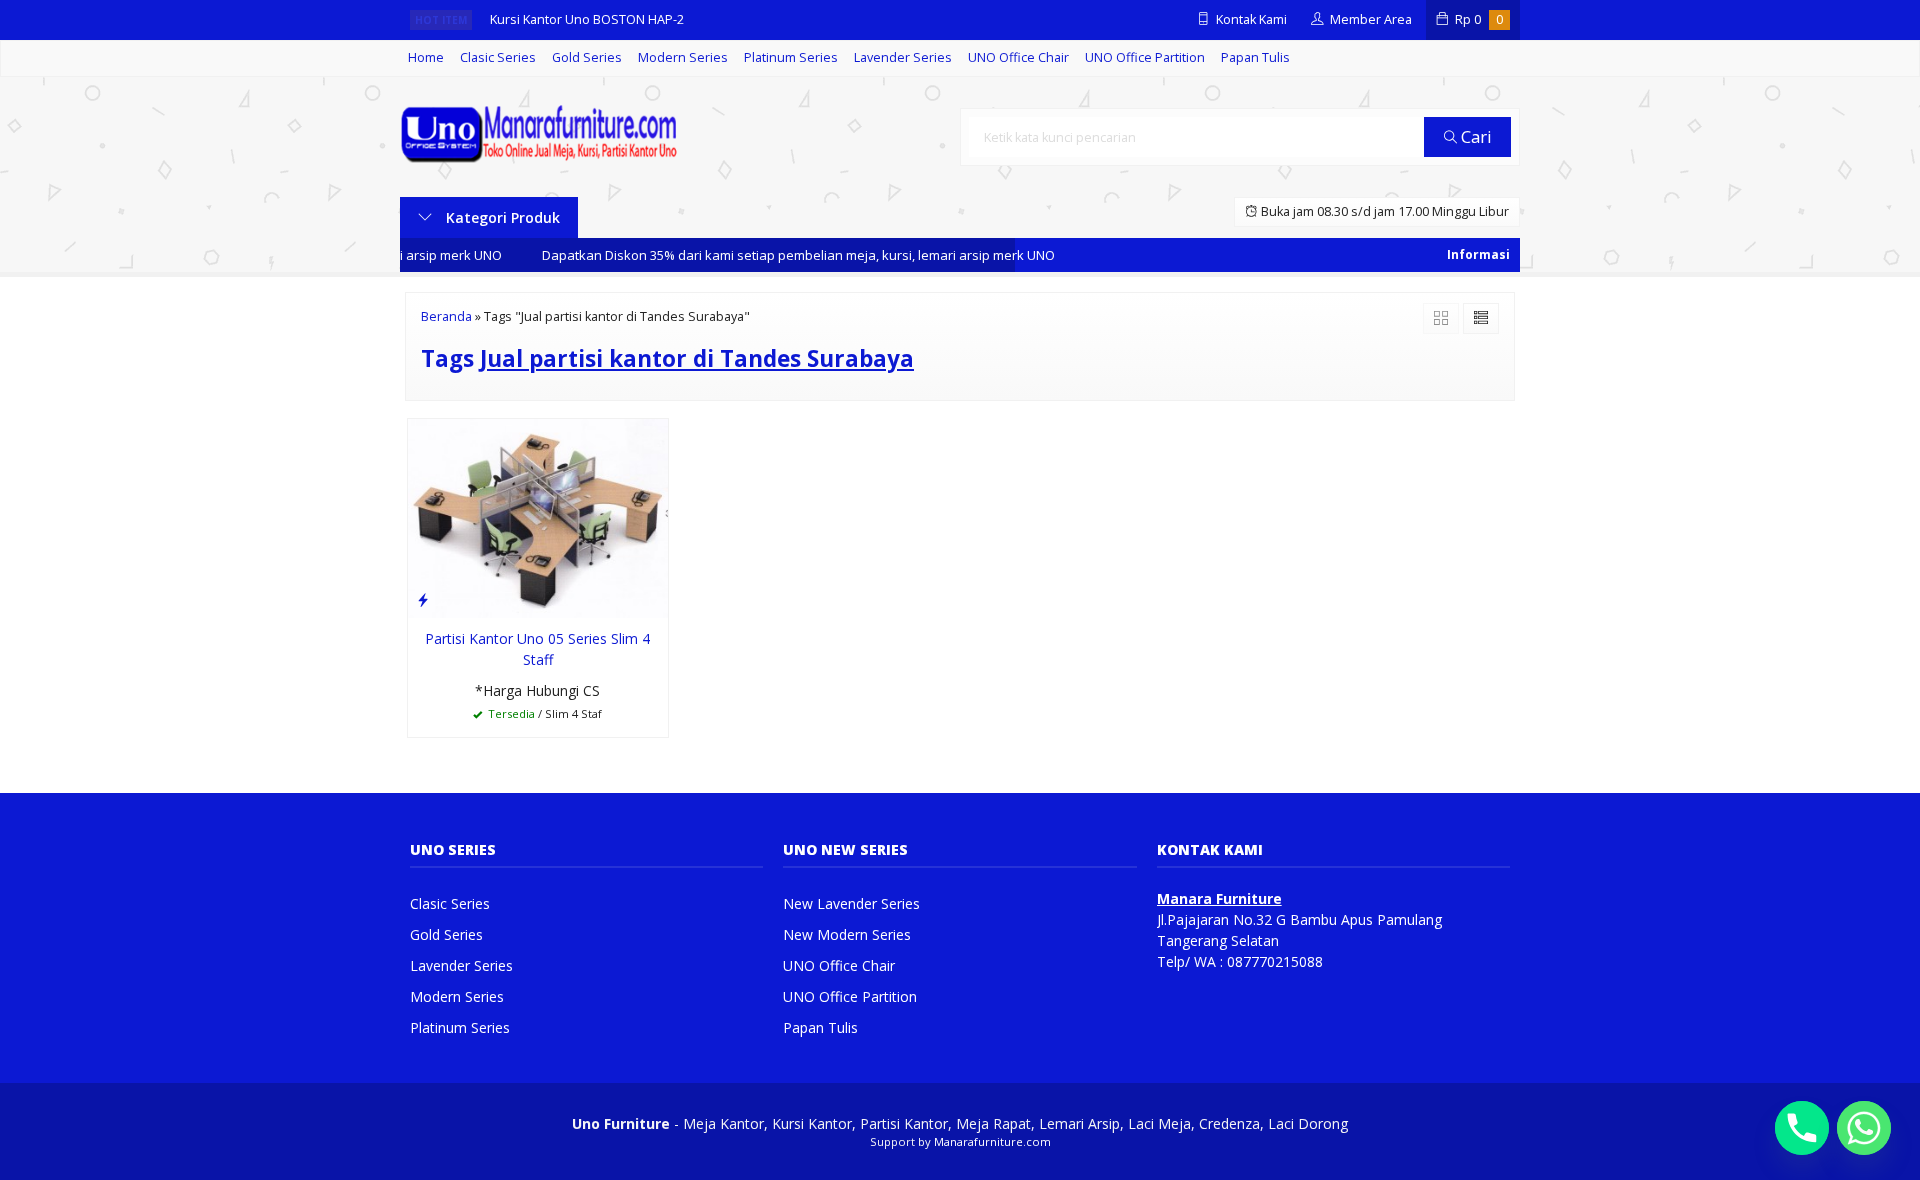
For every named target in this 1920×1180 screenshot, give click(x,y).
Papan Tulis (1255, 57)
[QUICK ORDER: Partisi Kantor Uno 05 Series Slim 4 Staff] (423, 599)
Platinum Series (791, 57)
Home (426, 57)
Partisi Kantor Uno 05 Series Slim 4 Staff (537, 649)
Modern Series (683, 57)
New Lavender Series (851, 903)
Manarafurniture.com (992, 1141)
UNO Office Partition (1145, 57)
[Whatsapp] (1864, 1128)
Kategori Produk (501, 217)
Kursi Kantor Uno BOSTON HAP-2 (587, 19)
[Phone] (1802, 1128)
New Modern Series (847, 934)
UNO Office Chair (1018, 57)
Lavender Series (903, 57)
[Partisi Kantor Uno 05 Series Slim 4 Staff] (538, 517)
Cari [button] (1474, 136)
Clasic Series (498, 57)
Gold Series (587, 57)
